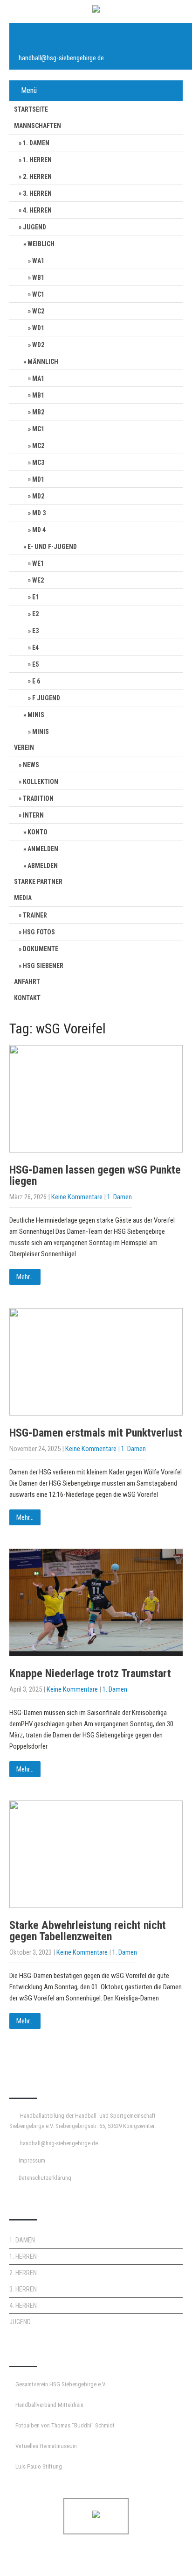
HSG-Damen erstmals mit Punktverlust (96, 1433)
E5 (35, 664)
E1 (35, 597)
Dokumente (41, 949)
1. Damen (36, 143)
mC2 (38, 446)
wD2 (38, 345)
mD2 (38, 496)
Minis (36, 715)
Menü (29, 90)
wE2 (38, 580)
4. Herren (37, 210)
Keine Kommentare (77, 1197)
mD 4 (39, 530)
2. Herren (37, 177)
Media (23, 898)
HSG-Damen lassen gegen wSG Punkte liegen (95, 1175)
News (31, 765)
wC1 (38, 294)
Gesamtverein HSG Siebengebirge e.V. (61, 2384)
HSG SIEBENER (43, 966)
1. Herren (37, 160)
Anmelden (43, 849)
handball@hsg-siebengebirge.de (61, 58)
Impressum (32, 2160)
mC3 (38, 463)
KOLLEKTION (41, 782)
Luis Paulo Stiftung (39, 2466)
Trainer (35, 915)
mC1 (38, 429)
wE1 (38, 563)
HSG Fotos (39, 932)
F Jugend (46, 698)
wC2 (38, 311)
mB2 (38, 412)
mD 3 (39, 513)
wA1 (38, 261)
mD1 (38, 479)
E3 (35, 631)
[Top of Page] (165, 2556)
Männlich (43, 362)
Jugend (34, 227)
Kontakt (27, 998)
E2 (35, 614)
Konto (38, 832)
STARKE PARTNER (38, 882)
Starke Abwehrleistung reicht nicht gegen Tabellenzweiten (88, 1931)
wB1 (38, 278)
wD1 (38, 328)
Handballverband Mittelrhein (49, 2405)
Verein (24, 747)
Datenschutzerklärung (45, 2178)
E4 (35, 648)
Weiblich (41, 244)
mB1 (38, 395)
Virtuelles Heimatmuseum (46, 2446)
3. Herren (37, 193)
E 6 (36, 681)
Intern (33, 815)
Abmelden (43, 866)
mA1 (38, 378)
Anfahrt (27, 982)
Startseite (31, 109)
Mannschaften (38, 126)
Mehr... (25, 1277)
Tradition (38, 798)
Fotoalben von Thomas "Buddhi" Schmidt (65, 2425)
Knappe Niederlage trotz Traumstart (90, 1673)
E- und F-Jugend (52, 547)
